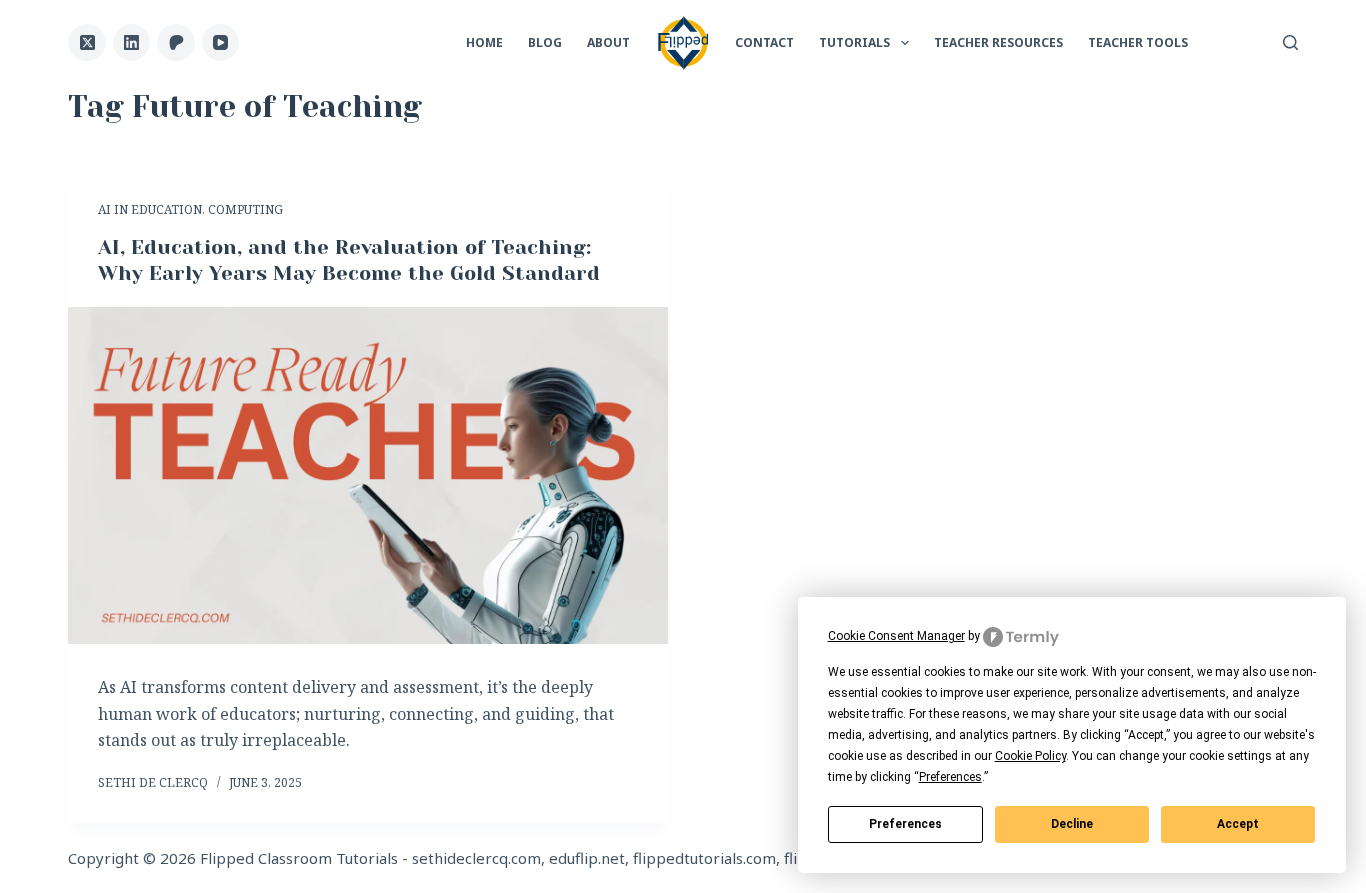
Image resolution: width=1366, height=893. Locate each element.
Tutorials (854, 42)
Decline (1072, 824)
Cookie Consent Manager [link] (896, 636)
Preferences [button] (950, 777)
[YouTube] (221, 43)
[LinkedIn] (132, 43)
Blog (545, 42)
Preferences (905, 824)
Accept (1238, 824)
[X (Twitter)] (87, 43)
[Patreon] (176, 43)
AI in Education (150, 209)
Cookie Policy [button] (1030, 756)
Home (484, 42)
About (608, 42)
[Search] (1290, 42)
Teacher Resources (998, 42)
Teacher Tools (1138, 42)
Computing (245, 209)
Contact (764, 42)
